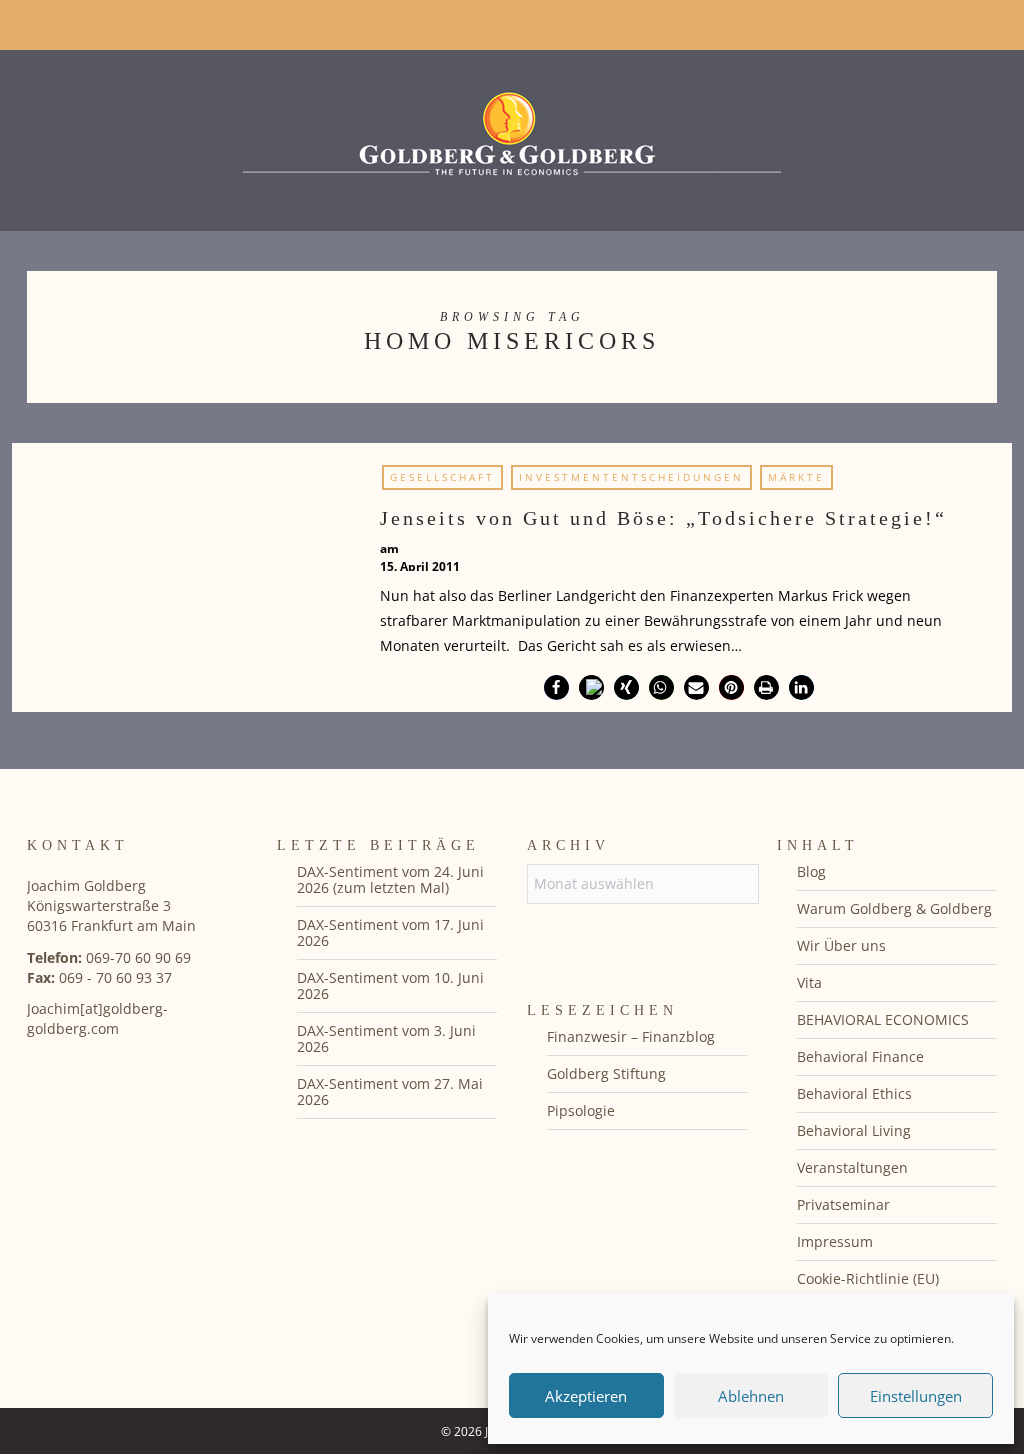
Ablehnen (751, 1396)
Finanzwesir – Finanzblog (631, 1036)
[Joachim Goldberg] (512, 135)
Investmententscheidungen (631, 477)
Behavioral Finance (860, 1056)
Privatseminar (843, 1204)
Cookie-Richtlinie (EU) (868, 1278)
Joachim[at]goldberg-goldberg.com (97, 1018)
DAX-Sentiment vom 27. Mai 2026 (390, 1091)
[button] (556, 687)
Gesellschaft (442, 477)
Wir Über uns (841, 945)
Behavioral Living (854, 1130)
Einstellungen (916, 1396)
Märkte (796, 477)
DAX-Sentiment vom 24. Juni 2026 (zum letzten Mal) (390, 879)
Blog (811, 871)
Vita (809, 982)
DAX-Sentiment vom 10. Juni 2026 (390, 985)
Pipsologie (581, 1110)
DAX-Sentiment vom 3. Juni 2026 (386, 1038)
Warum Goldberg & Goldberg (894, 908)
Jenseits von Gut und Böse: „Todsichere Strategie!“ (663, 518)
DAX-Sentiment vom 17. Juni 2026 (390, 932)
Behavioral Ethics (854, 1093)
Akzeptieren (586, 1396)
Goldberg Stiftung (606, 1073)
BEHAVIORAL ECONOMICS (883, 1019)
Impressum (835, 1241)
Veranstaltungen (852, 1167)
